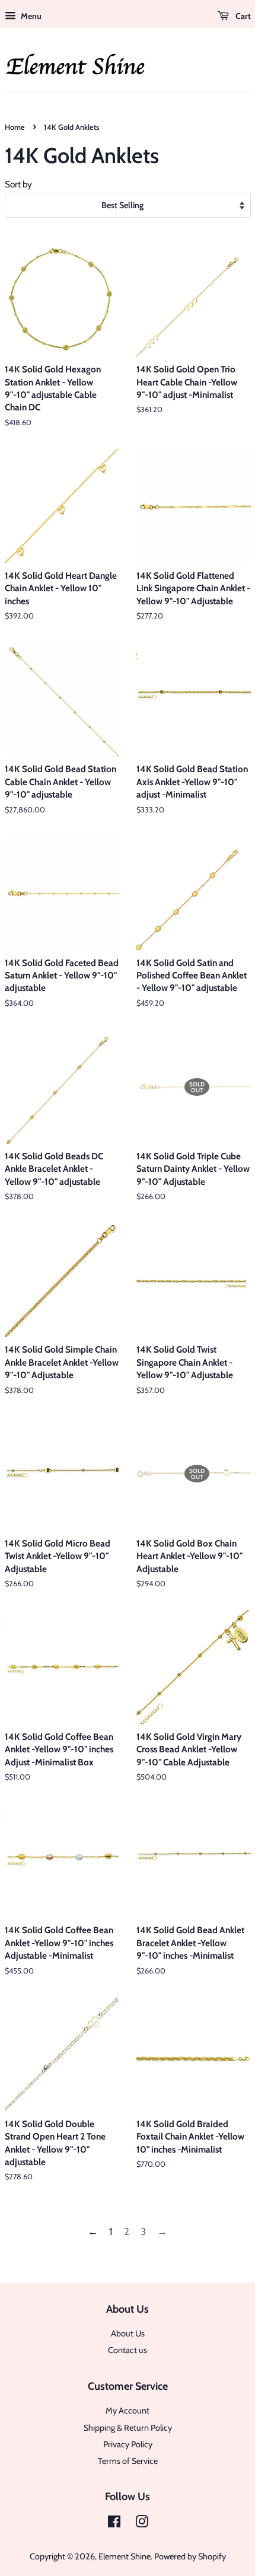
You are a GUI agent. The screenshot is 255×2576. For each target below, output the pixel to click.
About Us (128, 2333)
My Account (128, 2411)
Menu (30, 16)
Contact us (128, 2350)
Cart (242, 16)
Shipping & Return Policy (128, 2428)
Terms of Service (128, 2461)
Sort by (18, 184)
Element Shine (125, 2556)
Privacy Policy (128, 2444)
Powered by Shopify (190, 2556)
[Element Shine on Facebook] (114, 2524)
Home (15, 127)
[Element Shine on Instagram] (142, 2524)
